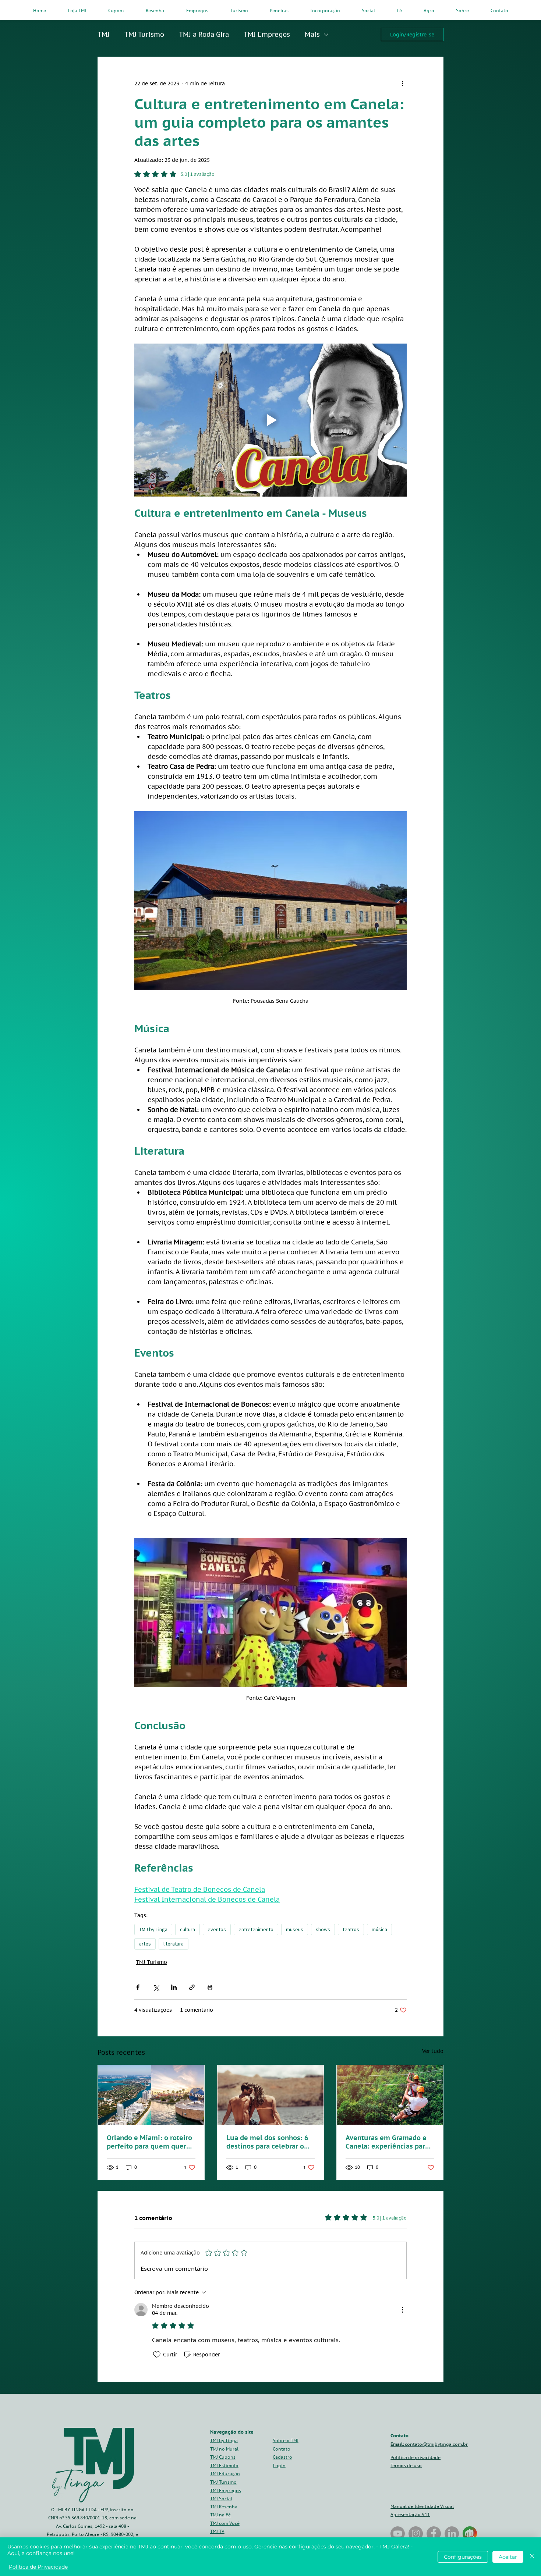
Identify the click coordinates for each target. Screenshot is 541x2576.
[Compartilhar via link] (192, 1987)
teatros (351, 1929)
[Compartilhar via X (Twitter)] (156, 1987)
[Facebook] (434, 2534)
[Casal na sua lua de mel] (271, 2095)
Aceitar (508, 2557)
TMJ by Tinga (153, 1929)
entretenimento (256, 1929)
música (379, 1929)
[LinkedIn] (452, 2534)
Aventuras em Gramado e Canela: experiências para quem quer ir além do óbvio (387, 2142)
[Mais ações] (402, 84)
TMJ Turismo (144, 34)
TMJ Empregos (267, 34)
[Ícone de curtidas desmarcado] (157, 2355)
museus (295, 1929)
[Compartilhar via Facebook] (138, 1987)
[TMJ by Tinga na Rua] (398, 2534)
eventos (217, 1929)
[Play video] (270, 420)
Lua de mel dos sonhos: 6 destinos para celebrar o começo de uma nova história (267, 2142)
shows (323, 1929)
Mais (312, 34)
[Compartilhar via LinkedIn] (174, 1987)
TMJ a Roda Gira (204, 34)
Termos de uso (406, 2465)
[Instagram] (416, 2534)
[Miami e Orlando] (151, 2095)
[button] (282, 2457)
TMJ (104, 34)
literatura (174, 1944)
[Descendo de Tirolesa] (390, 2095)
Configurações (463, 2557)
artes (145, 1944)
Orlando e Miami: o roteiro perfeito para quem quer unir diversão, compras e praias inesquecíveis (149, 2142)
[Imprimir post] (210, 1987)
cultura (188, 1929)
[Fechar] (532, 2557)
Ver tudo (433, 2051)
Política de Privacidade (38, 2567)
